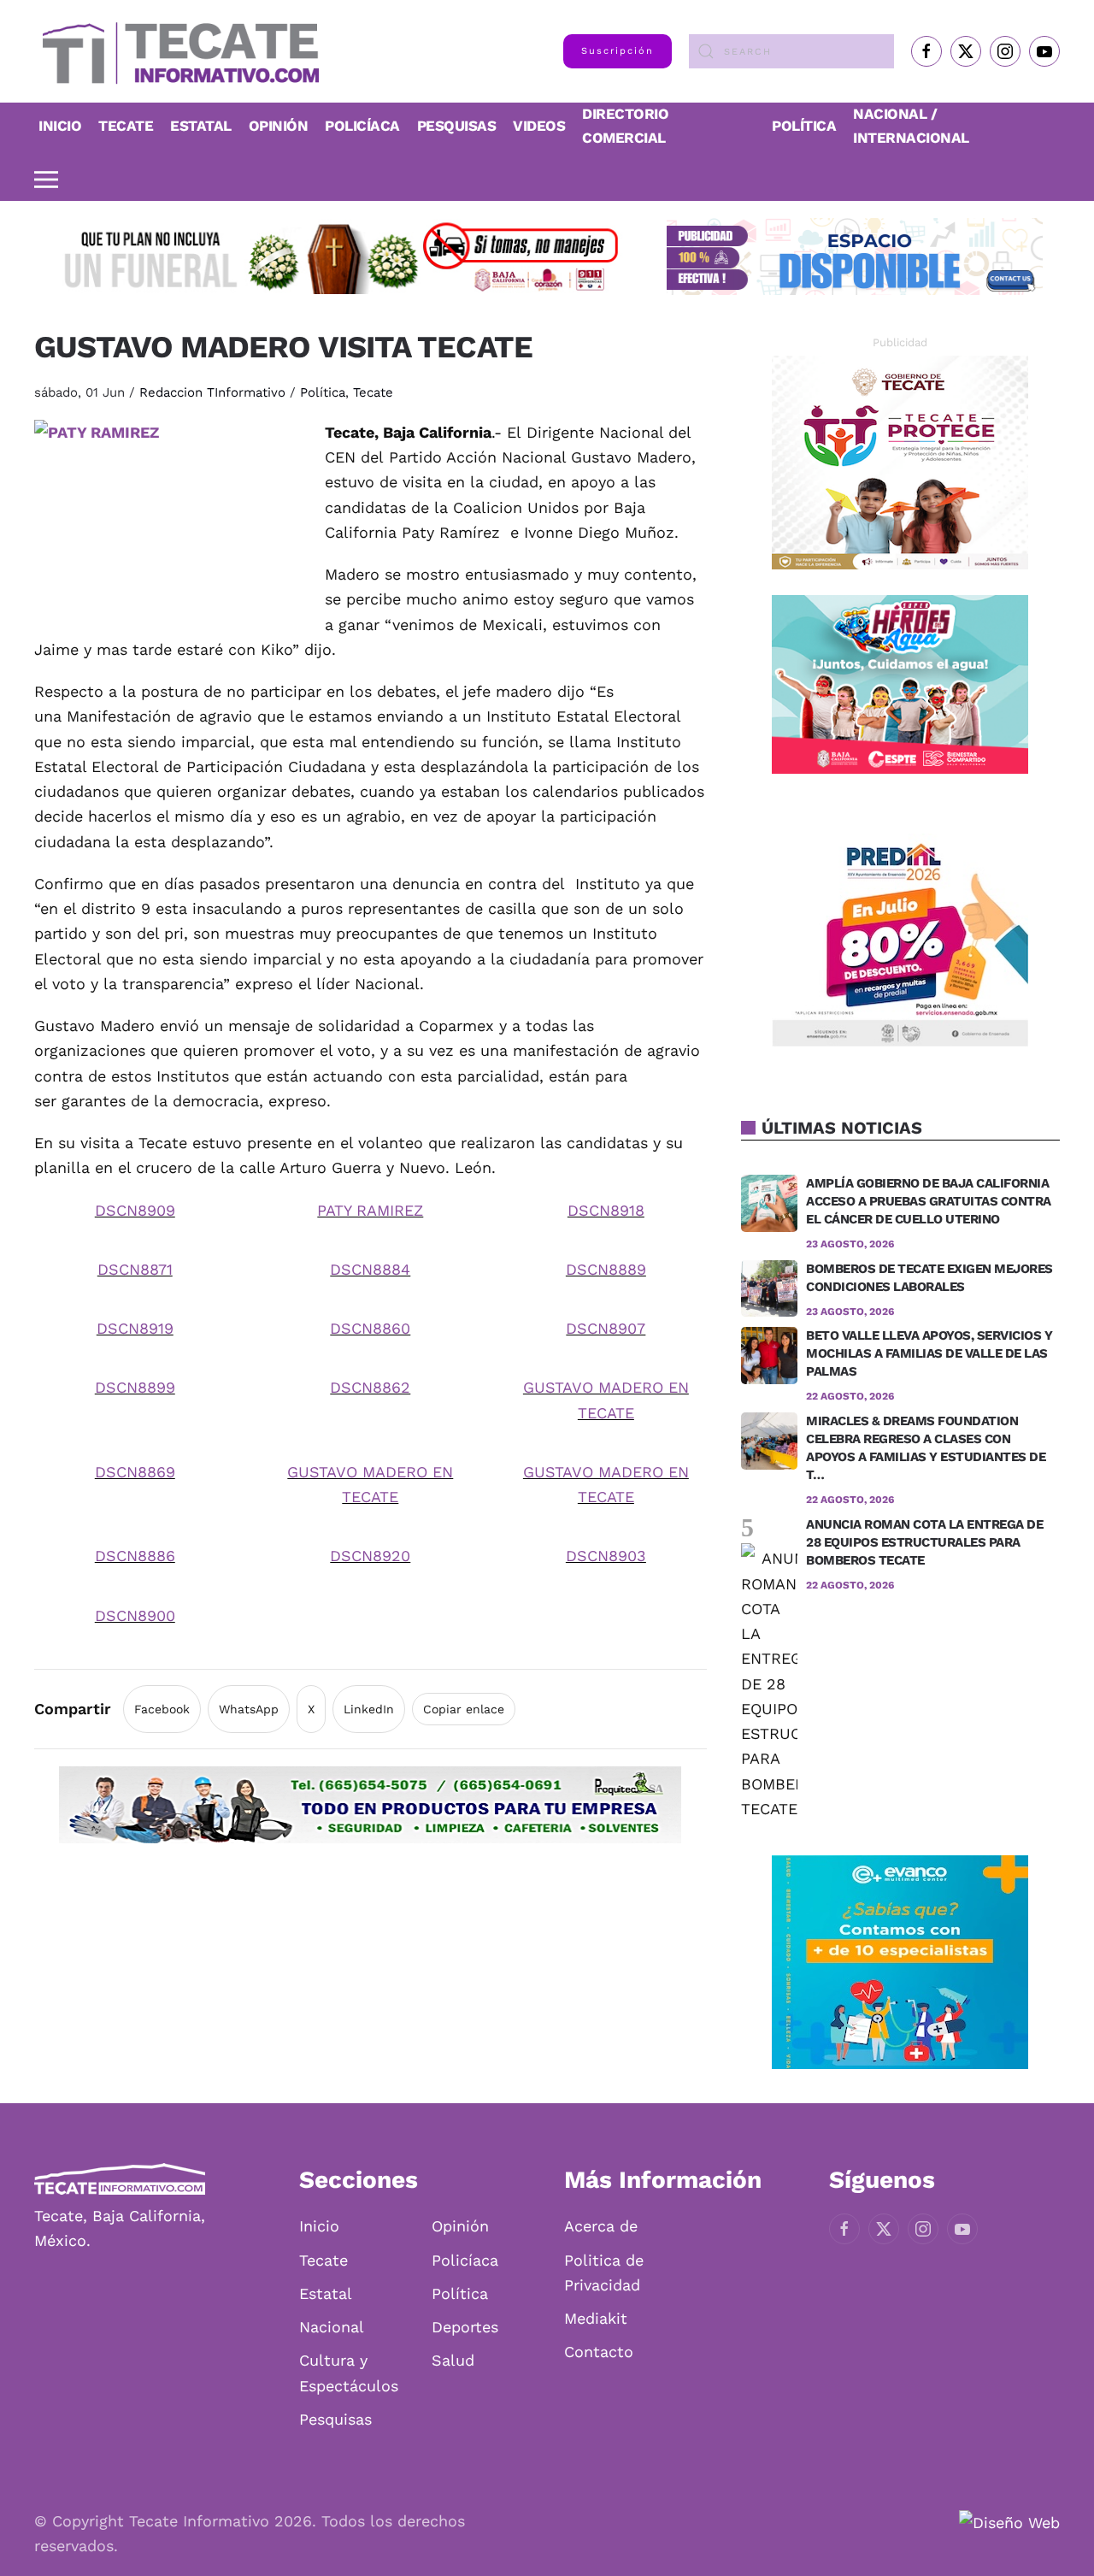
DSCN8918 (606, 1210)
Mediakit (596, 2318)
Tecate (126, 126)
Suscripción (618, 51)
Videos (539, 126)
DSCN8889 (606, 1269)
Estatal (326, 2293)
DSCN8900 (135, 1615)
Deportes (465, 2327)
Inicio (60, 126)
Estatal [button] (201, 126)
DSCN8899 (135, 1387)
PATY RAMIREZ (370, 1210)
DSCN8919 (135, 1328)
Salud (453, 2360)
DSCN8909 (135, 1210)
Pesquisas (457, 126)
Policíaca (362, 126)
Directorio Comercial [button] (625, 126)
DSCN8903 (606, 1556)
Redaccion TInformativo (212, 392)
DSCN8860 (370, 1328)
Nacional (332, 2327)
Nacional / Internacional (911, 126)
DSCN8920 (370, 1556)
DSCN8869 (135, 1472)
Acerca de (601, 2226)
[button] (46, 180)
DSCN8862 (370, 1387)
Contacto (599, 2352)
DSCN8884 (370, 1269)
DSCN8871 (135, 1269)
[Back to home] (176, 51)
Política (804, 126)
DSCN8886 (135, 1556)
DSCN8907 (606, 1328)
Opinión (279, 126)
